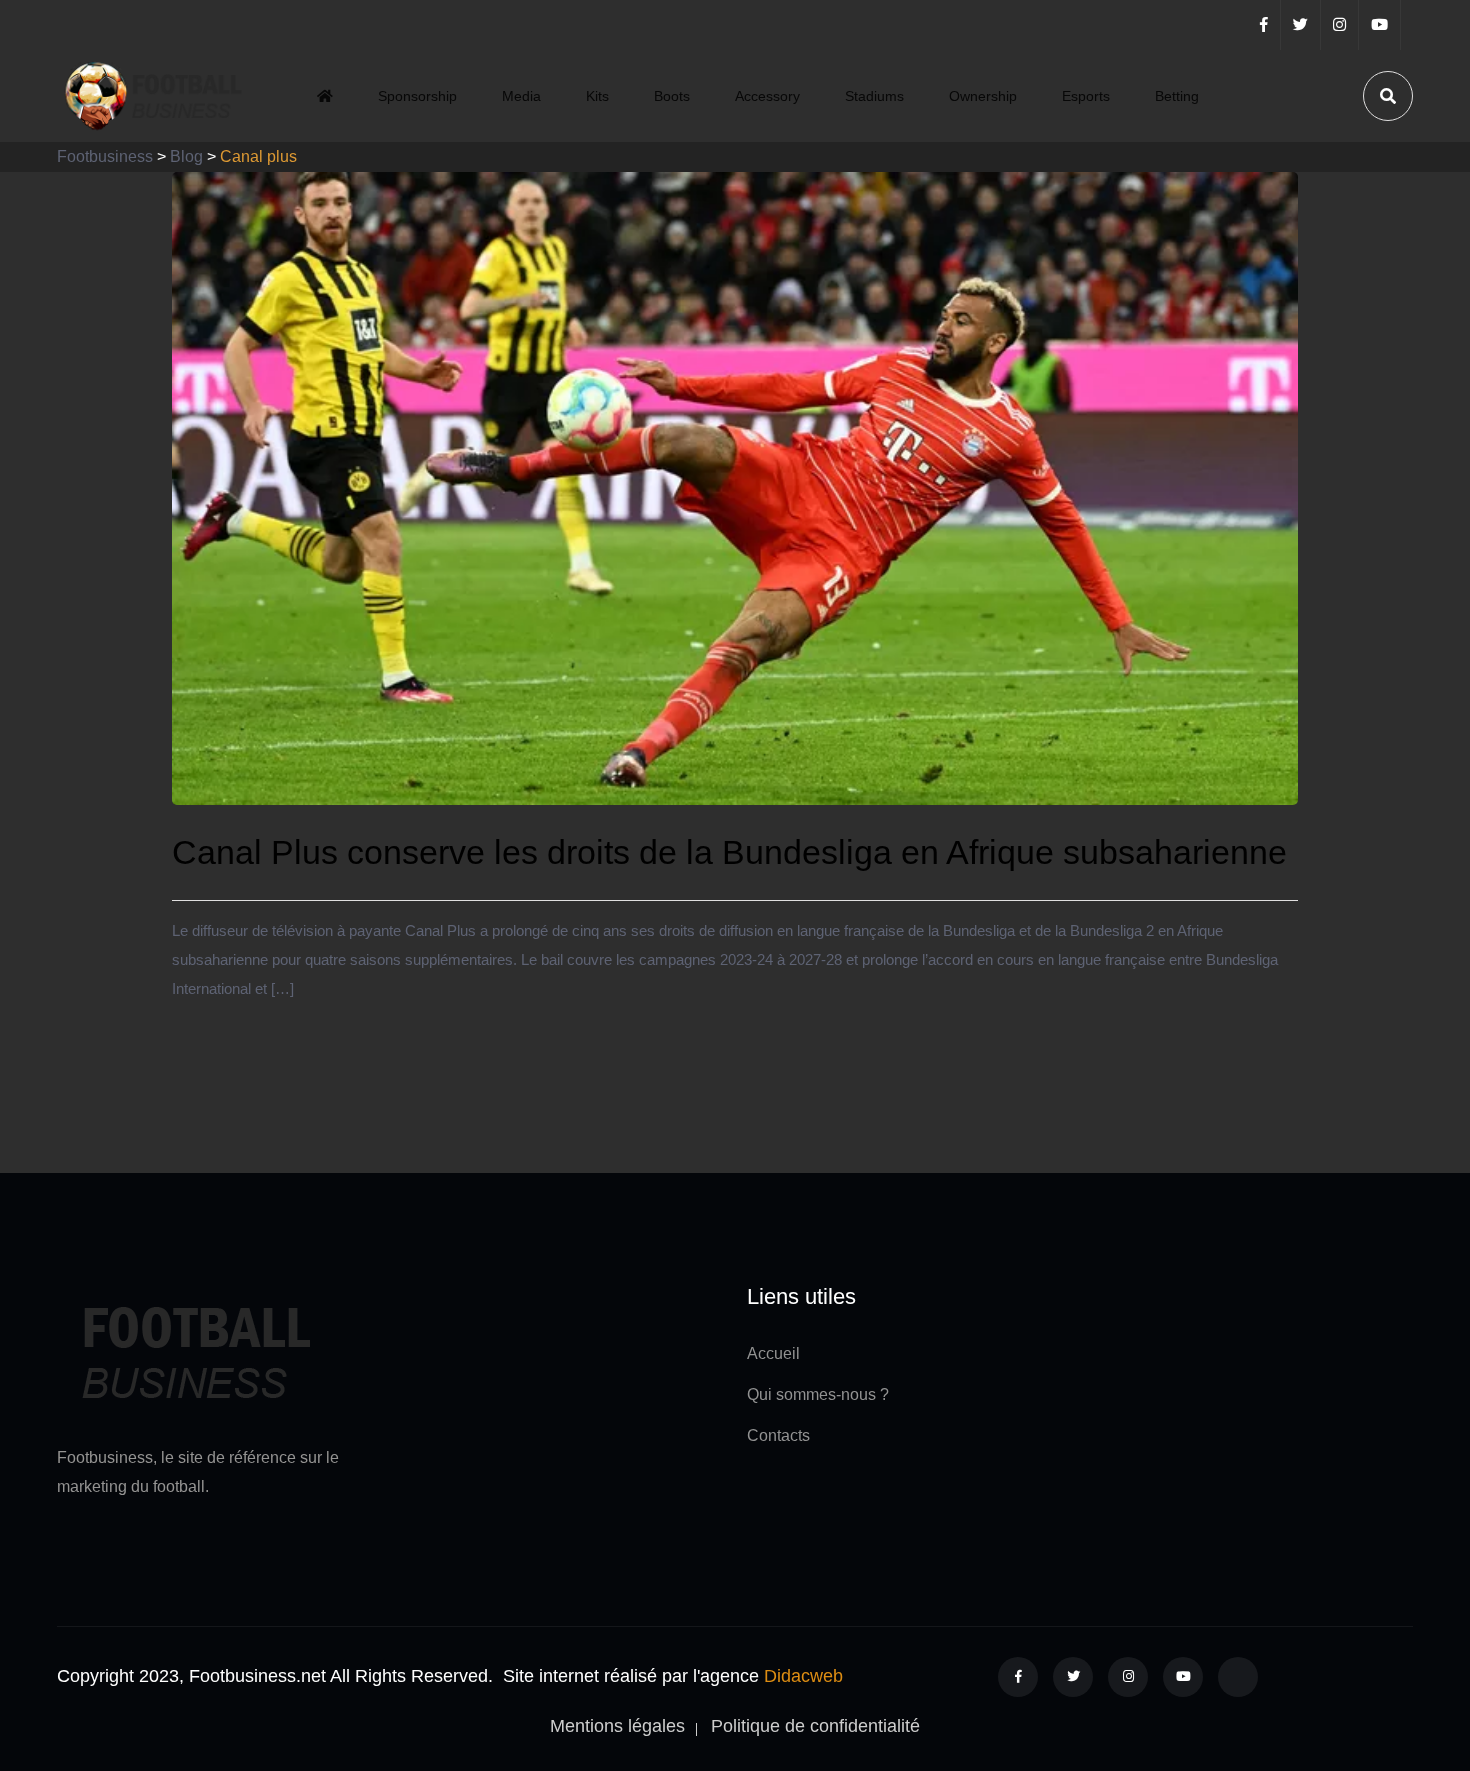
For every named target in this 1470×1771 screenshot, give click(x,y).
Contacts (778, 1435)
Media (521, 96)
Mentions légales (617, 1726)
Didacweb (803, 1676)
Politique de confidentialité (815, 1726)
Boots (672, 96)
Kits (597, 96)
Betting (1177, 96)
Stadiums (874, 96)
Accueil (773, 1353)
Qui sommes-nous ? (818, 1394)
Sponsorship (417, 96)
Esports (1086, 96)
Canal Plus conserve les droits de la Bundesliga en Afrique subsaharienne (729, 852)
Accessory (767, 96)
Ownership (983, 96)
